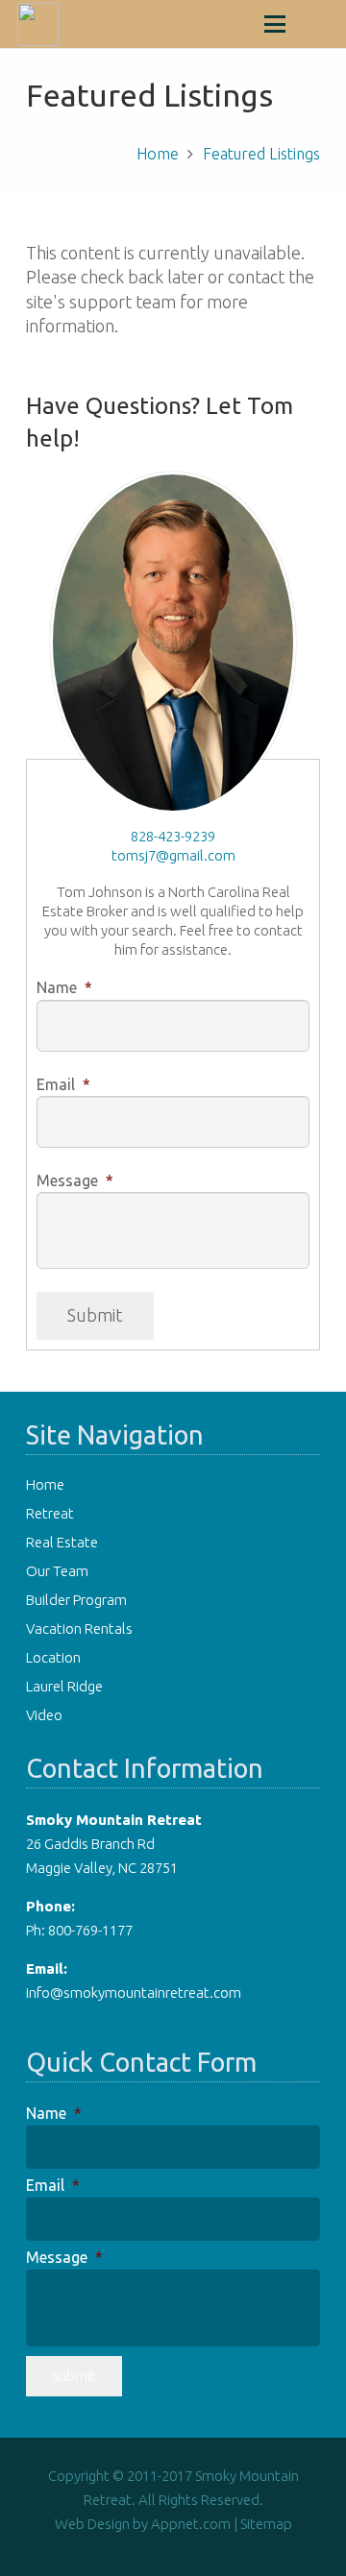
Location (53, 1657)
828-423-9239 (173, 836)
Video (44, 1715)
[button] (275, 24)
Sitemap (266, 2524)
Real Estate (62, 1542)
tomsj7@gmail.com (173, 855)
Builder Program (76, 1600)
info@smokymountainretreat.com (134, 1993)
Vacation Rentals (79, 1628)
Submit (95, 1315)
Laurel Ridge (64, 1686)
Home (45, 1484)
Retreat (50, 1513)
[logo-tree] (38, 24)
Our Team (57, 1571)
